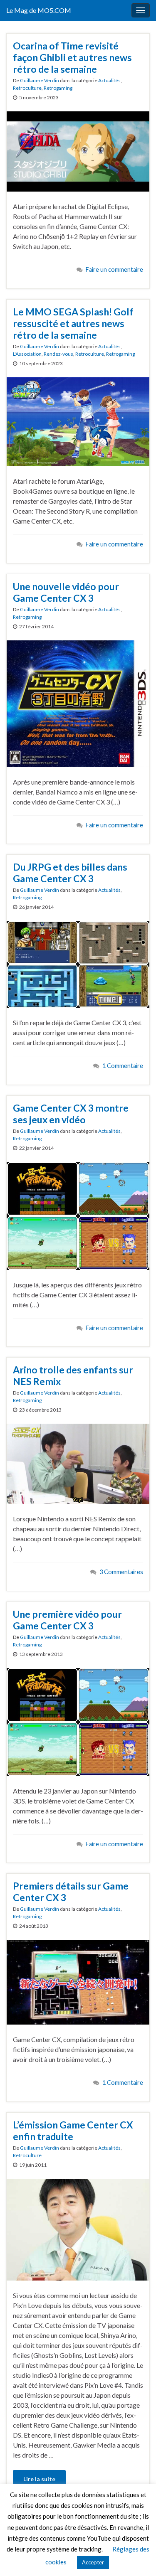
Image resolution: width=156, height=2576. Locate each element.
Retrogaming (58, 88)
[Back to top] (137, 2557)
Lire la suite (39, 2479)
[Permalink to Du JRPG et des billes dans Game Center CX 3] (78, 963)
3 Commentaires (121, 1572)
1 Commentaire (123, 1066)
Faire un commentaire (114, 269)
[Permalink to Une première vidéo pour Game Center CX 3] (78, 1721)
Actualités (109, 80)
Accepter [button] (93, 2562)
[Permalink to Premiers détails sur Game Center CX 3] (78, 1981)
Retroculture (27, 88)
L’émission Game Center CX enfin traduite (73, 2131)
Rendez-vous (58, 354)
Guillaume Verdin (40, 80)
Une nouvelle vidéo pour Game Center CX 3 (66, 592)
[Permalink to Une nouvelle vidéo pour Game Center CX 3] (78, 702)
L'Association (27, 354)
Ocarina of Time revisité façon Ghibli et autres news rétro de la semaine (72, 57)
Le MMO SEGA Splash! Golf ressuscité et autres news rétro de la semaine (73, 323)
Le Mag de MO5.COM (39, 10)
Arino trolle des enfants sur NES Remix (73, 1375)
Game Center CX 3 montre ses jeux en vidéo (71, 1114)
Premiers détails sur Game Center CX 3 (71, 1892)
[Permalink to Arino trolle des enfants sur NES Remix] (78, 1463)
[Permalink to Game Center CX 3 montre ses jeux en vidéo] (78, 1215)
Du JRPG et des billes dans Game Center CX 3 (70, 873)
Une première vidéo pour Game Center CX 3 (67, 1620)
